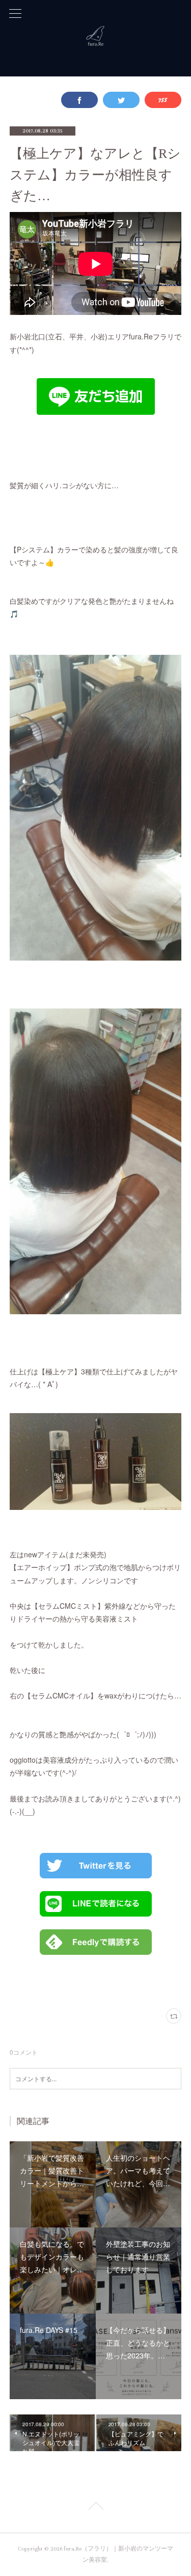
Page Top (95, 2508)
